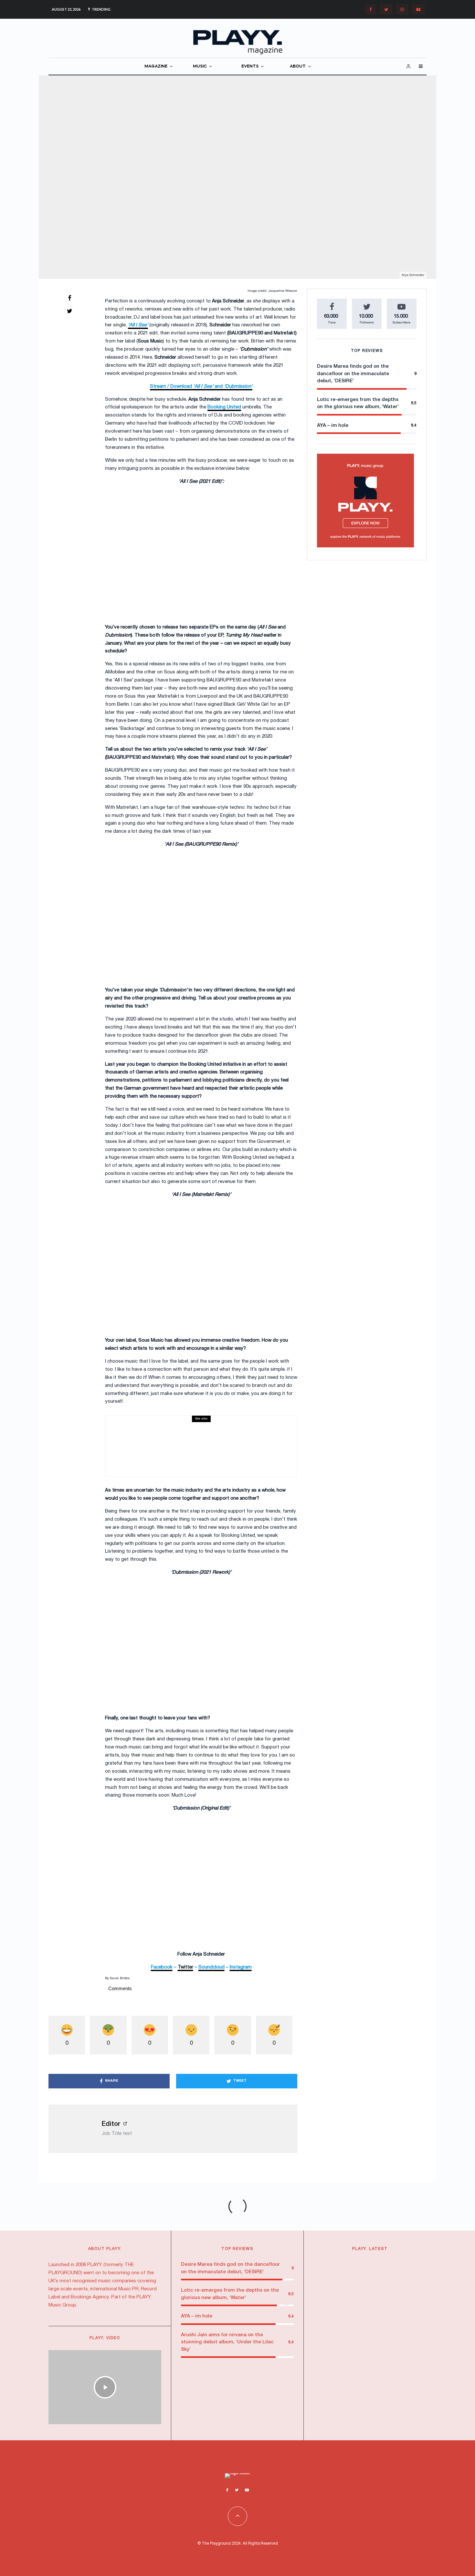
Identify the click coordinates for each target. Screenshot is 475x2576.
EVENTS (250, 66)
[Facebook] (371, 10)
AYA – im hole (333, 426)
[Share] (69, 298)
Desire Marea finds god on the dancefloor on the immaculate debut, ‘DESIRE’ (353, 374)
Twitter (185, 1967)
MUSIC (200, 66)
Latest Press (352, 2265)
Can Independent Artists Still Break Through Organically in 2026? (383, 2399)
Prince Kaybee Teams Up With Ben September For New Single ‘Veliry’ (382, 2314)
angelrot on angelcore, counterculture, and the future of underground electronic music (380, 2353)
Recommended (355, 2387)
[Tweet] (69, 311)
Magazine (236, 171)
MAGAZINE (156, 66)
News (406, 2265)
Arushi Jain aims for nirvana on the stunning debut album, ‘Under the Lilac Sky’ (227, 2342)
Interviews (215, 171)
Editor (111, 2124)
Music (393, 2265)
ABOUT (298, 66)
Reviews (145, 1435)
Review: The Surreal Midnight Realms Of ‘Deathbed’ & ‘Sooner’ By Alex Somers (194, 1448)
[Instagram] (402, 10)
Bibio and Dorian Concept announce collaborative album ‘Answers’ (383, 2276)
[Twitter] (386, 10)
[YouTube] (418, 10)
